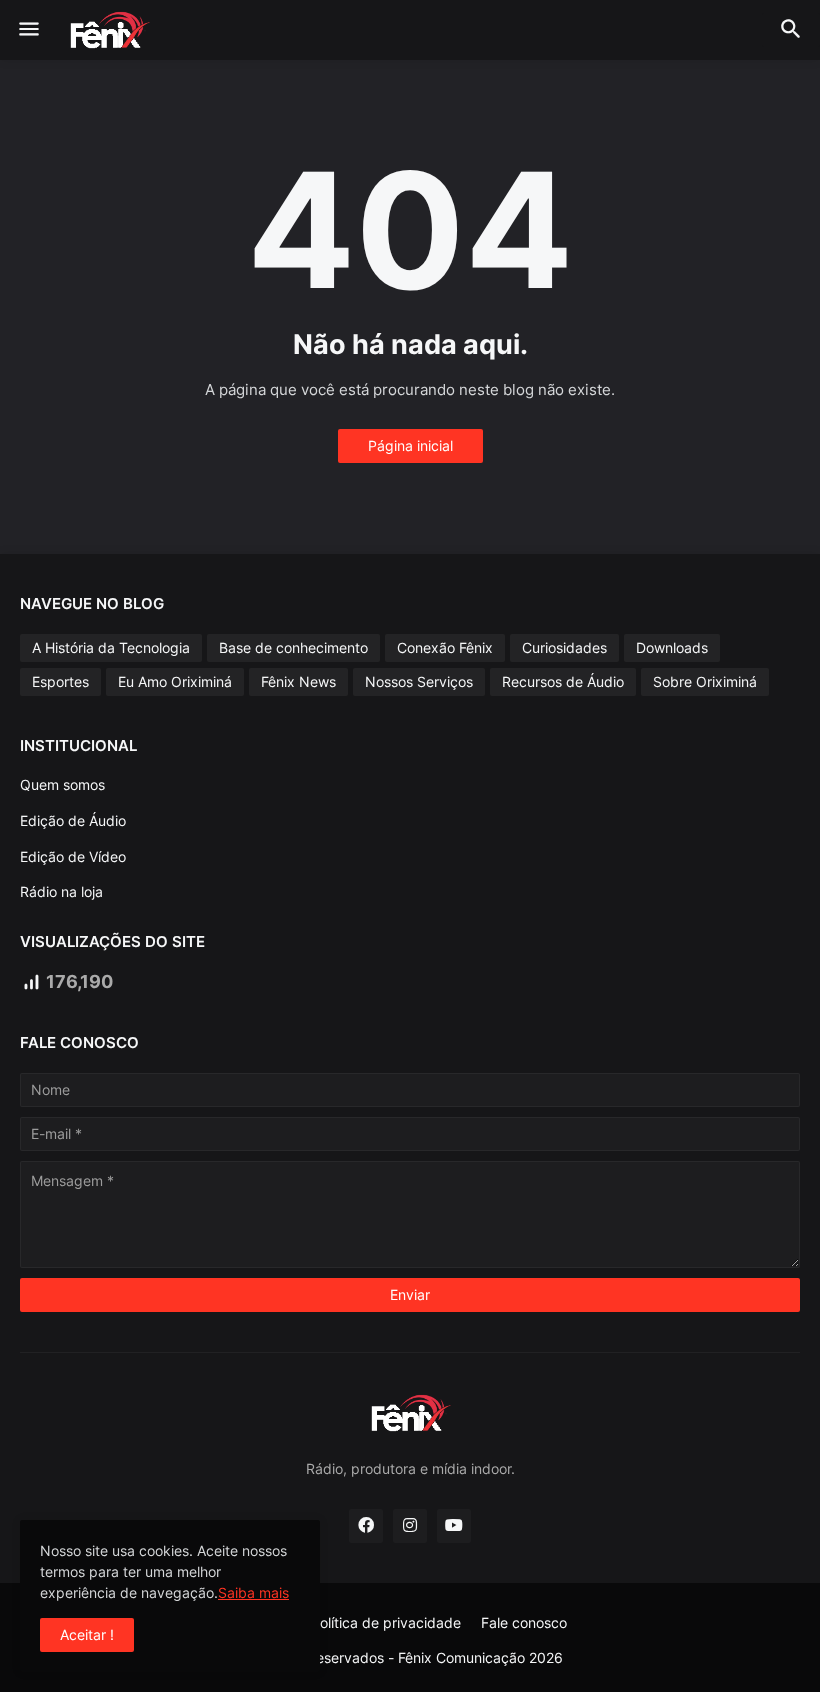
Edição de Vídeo (73, 856)
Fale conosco (524, 1622)
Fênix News (298, 681)
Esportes (60, 681)
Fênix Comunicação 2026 (480, 1657)
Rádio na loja (61, 891)
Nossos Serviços (419, 681)
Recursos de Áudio (563, 681)
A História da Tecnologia (111, 647)
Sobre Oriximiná (705, 681)
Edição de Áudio (73, 820)
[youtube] (454, 1526)
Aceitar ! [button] (87, 1634)
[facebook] (366, 1526)
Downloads (672, 647)
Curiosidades (564, 647)
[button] (27, 30)
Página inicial (410, 445)
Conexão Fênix (445, 647)
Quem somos (62, 784)
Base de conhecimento (293, 647)
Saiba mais (253, 1592)
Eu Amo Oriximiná (175, 681)
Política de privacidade (386, 1622)
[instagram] (410, 1526)
